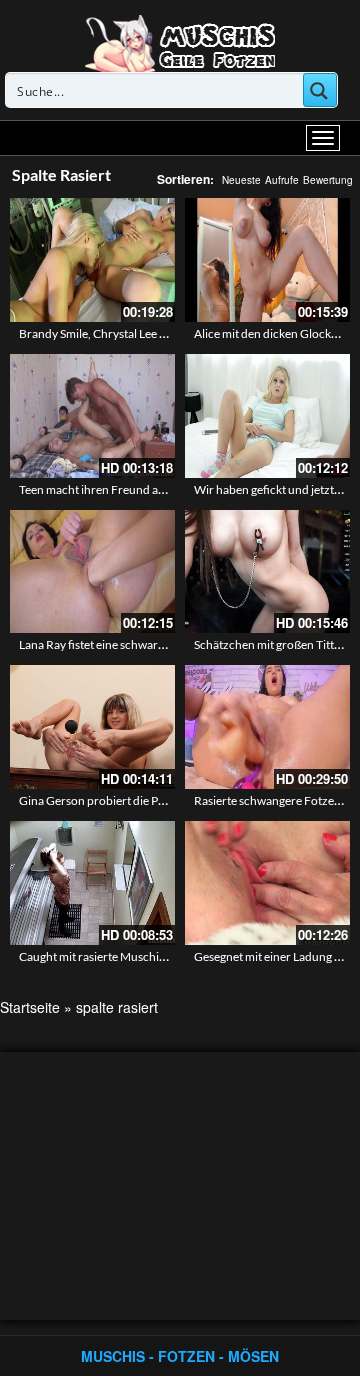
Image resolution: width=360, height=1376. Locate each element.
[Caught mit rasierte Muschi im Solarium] (92, 883)
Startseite (30, 1007)
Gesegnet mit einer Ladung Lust (275, 956)
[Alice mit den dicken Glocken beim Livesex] (267, 260)
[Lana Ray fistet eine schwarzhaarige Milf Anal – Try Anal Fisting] (92, 572)
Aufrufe (282, 180)
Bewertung (328, 180)
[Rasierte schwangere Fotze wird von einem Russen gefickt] (267, 727)
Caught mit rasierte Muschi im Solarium (121, 956)
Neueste (241, 180)
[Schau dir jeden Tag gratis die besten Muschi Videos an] (180, 42)
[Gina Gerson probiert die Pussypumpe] (92, 727)
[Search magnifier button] (320, 90)
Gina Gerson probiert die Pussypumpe (118, 800)
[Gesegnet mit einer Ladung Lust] (267, 883)
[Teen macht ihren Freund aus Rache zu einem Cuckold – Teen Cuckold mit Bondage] (92, 416)
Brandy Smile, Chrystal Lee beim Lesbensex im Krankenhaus (173, 333)
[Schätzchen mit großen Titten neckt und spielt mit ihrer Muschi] (267, 572)
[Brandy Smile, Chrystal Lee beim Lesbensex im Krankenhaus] (92, 260)
